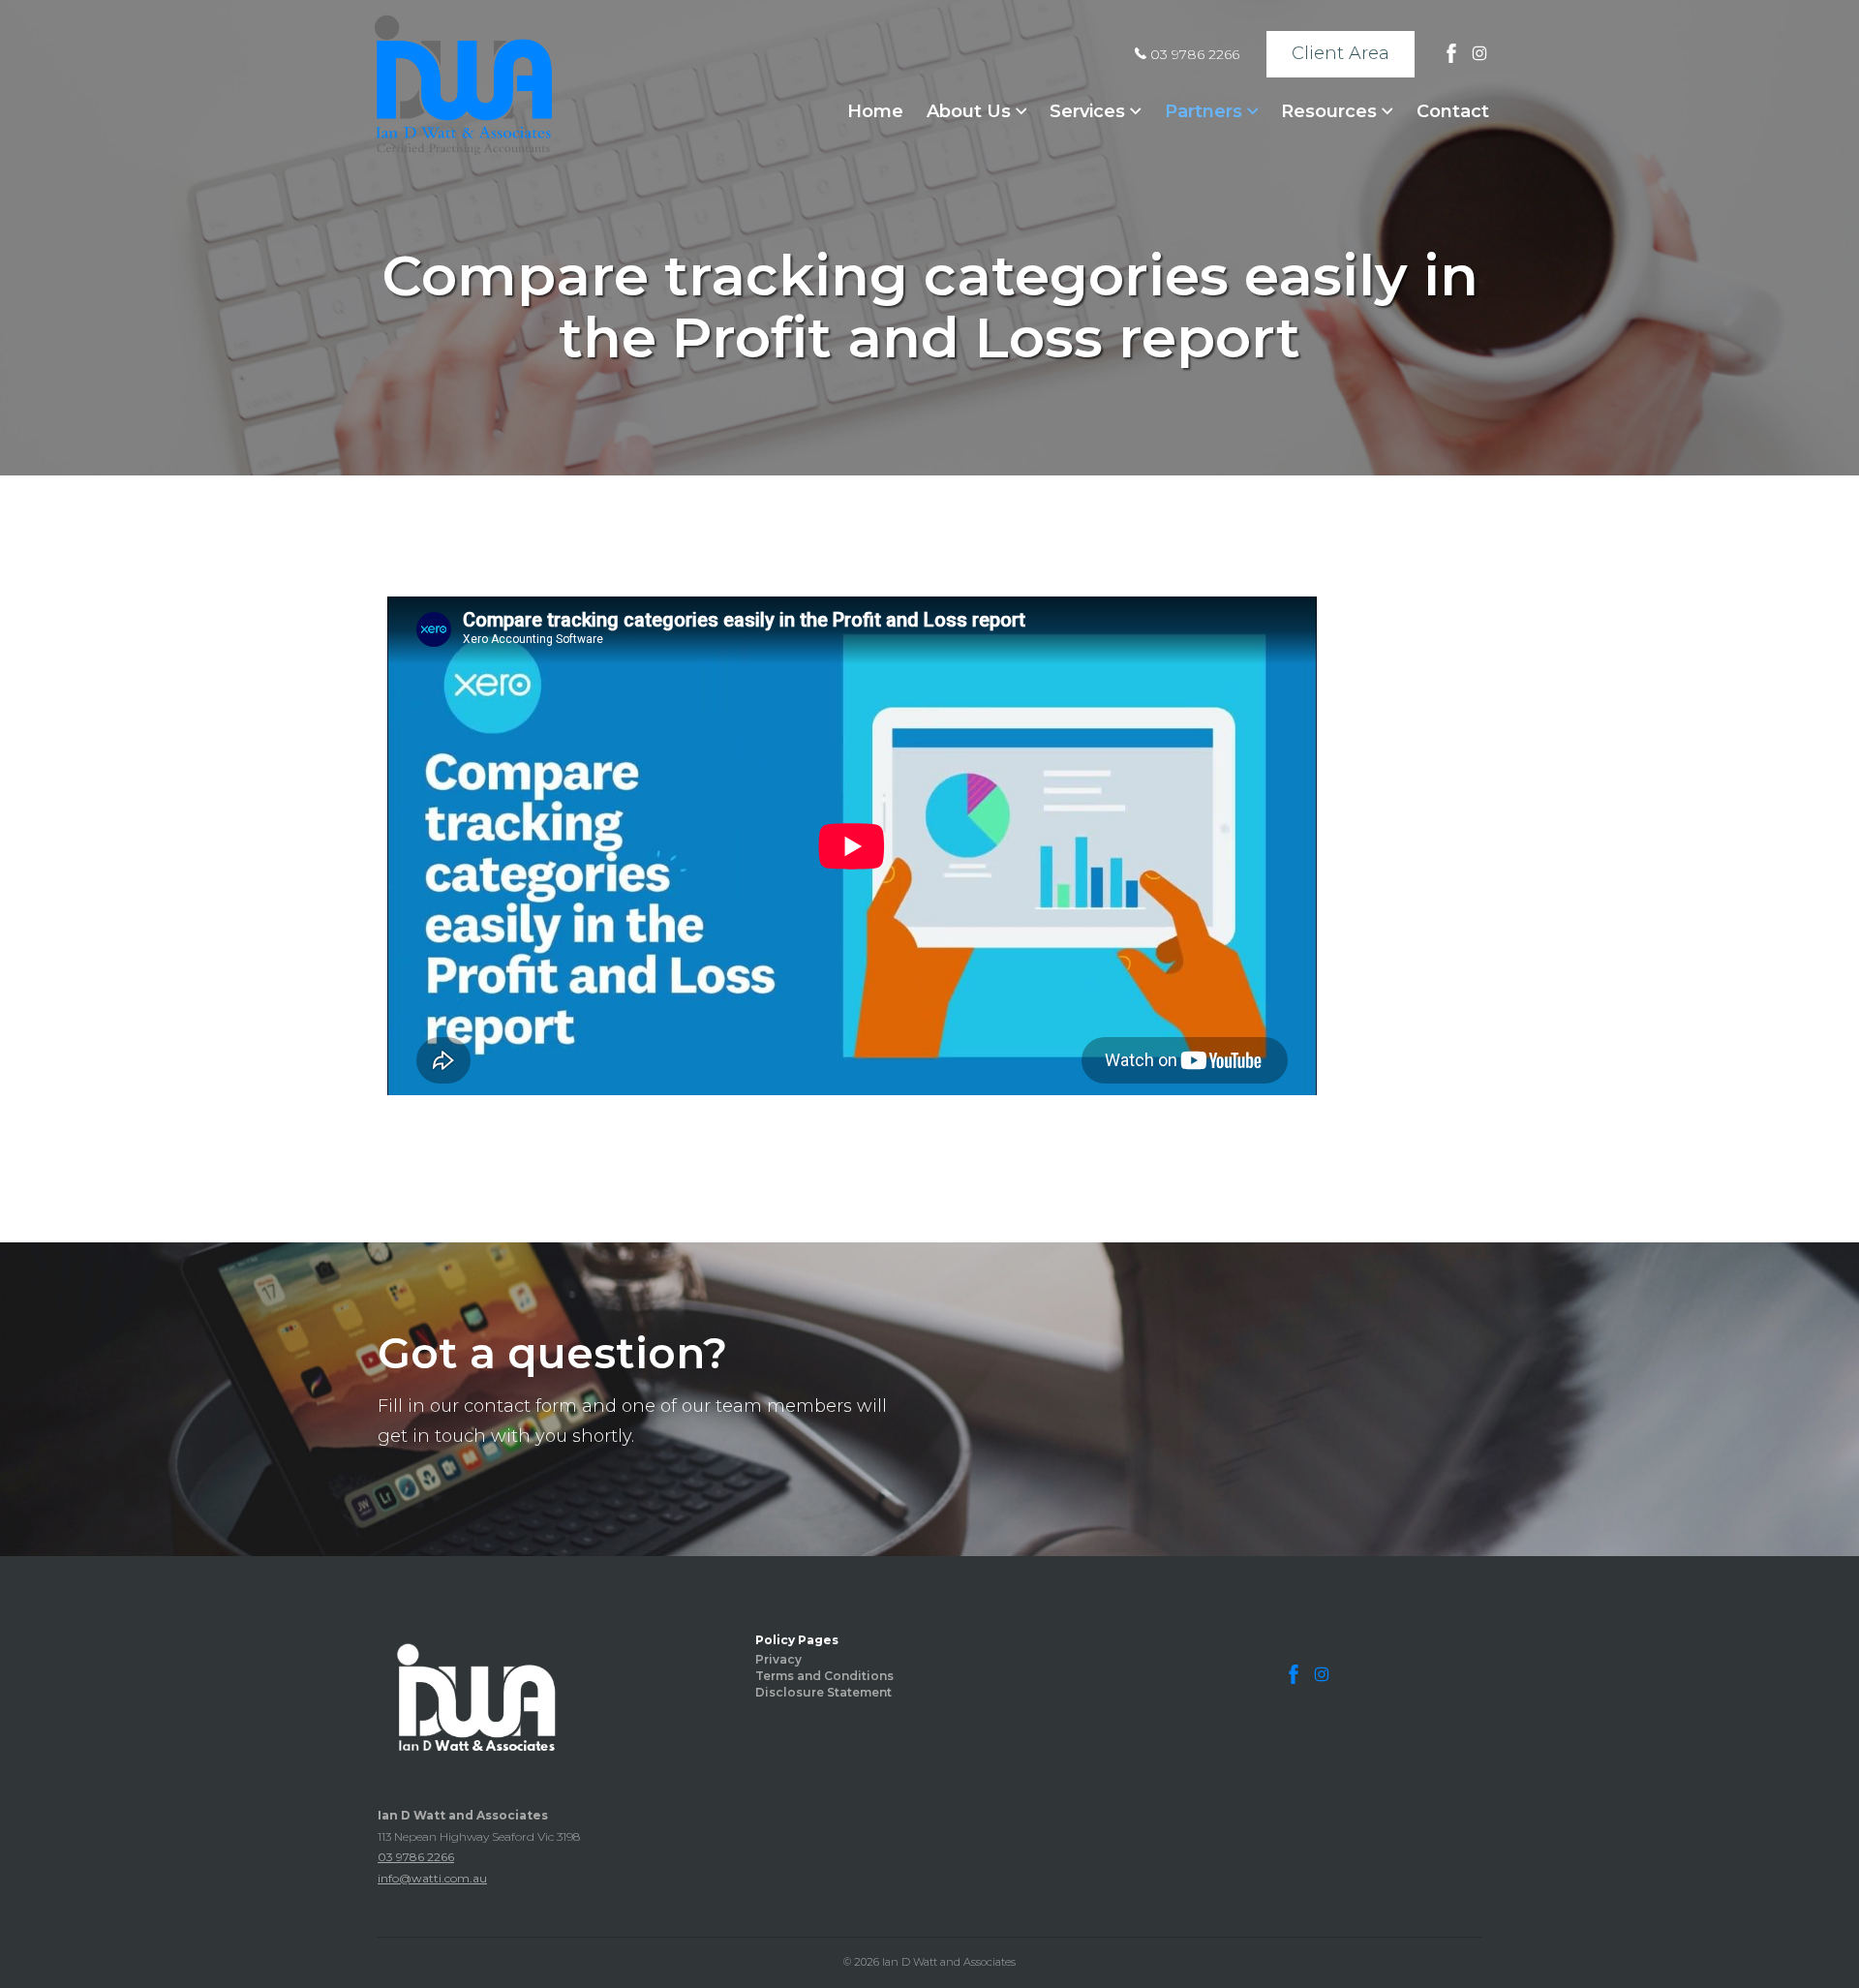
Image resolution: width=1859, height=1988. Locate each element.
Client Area (1341, 53)
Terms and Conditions (824, 1676)
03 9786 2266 (1193, 54)
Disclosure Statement (823, 1692)
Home (875, 111)
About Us (971, 111)
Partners (1206, 111)
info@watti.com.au (432, 1878)
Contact (1453, 111)
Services (1090, 111)
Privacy (778, 1659)
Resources (1331, 111)
